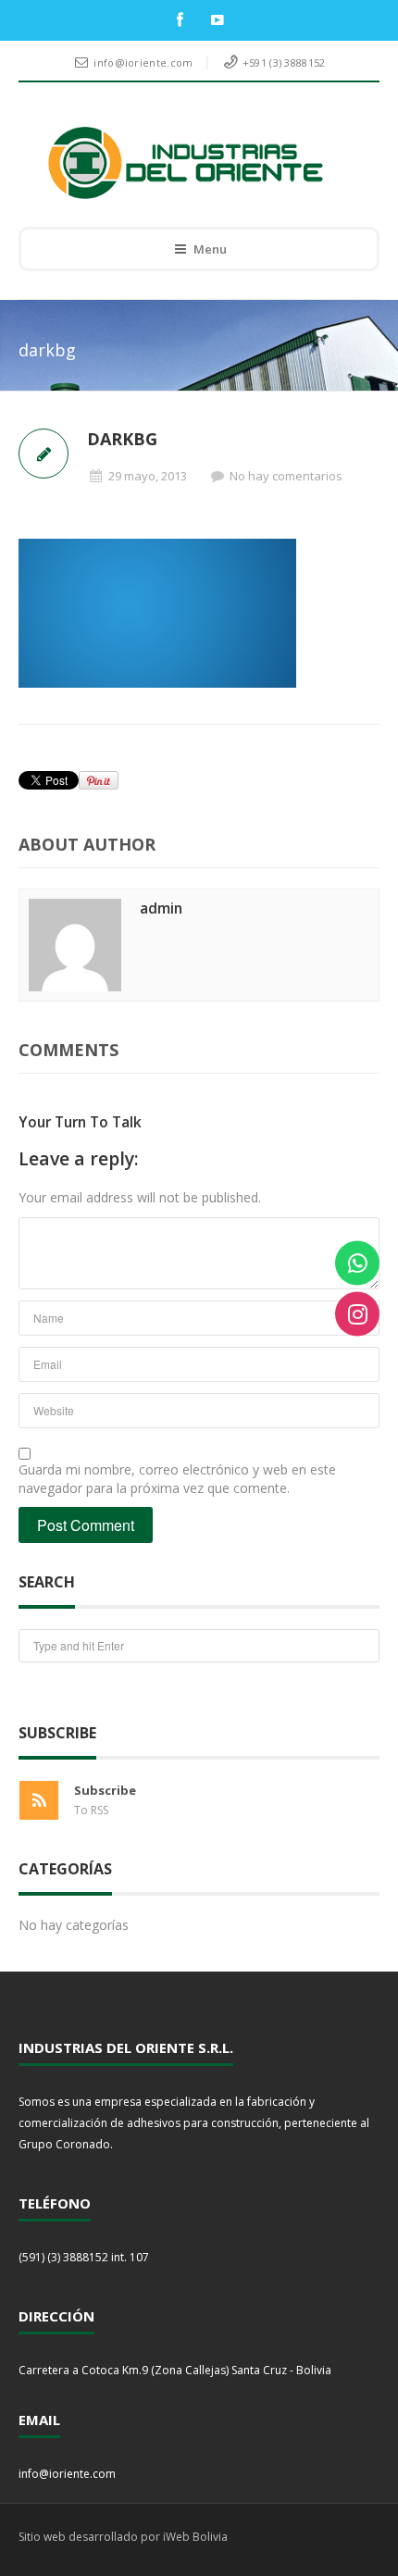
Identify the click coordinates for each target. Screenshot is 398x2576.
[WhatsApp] (357, 1263)
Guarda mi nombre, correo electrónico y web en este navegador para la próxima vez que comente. (177, 1479)
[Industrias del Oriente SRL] (186, 163)
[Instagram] (357, 1313)
